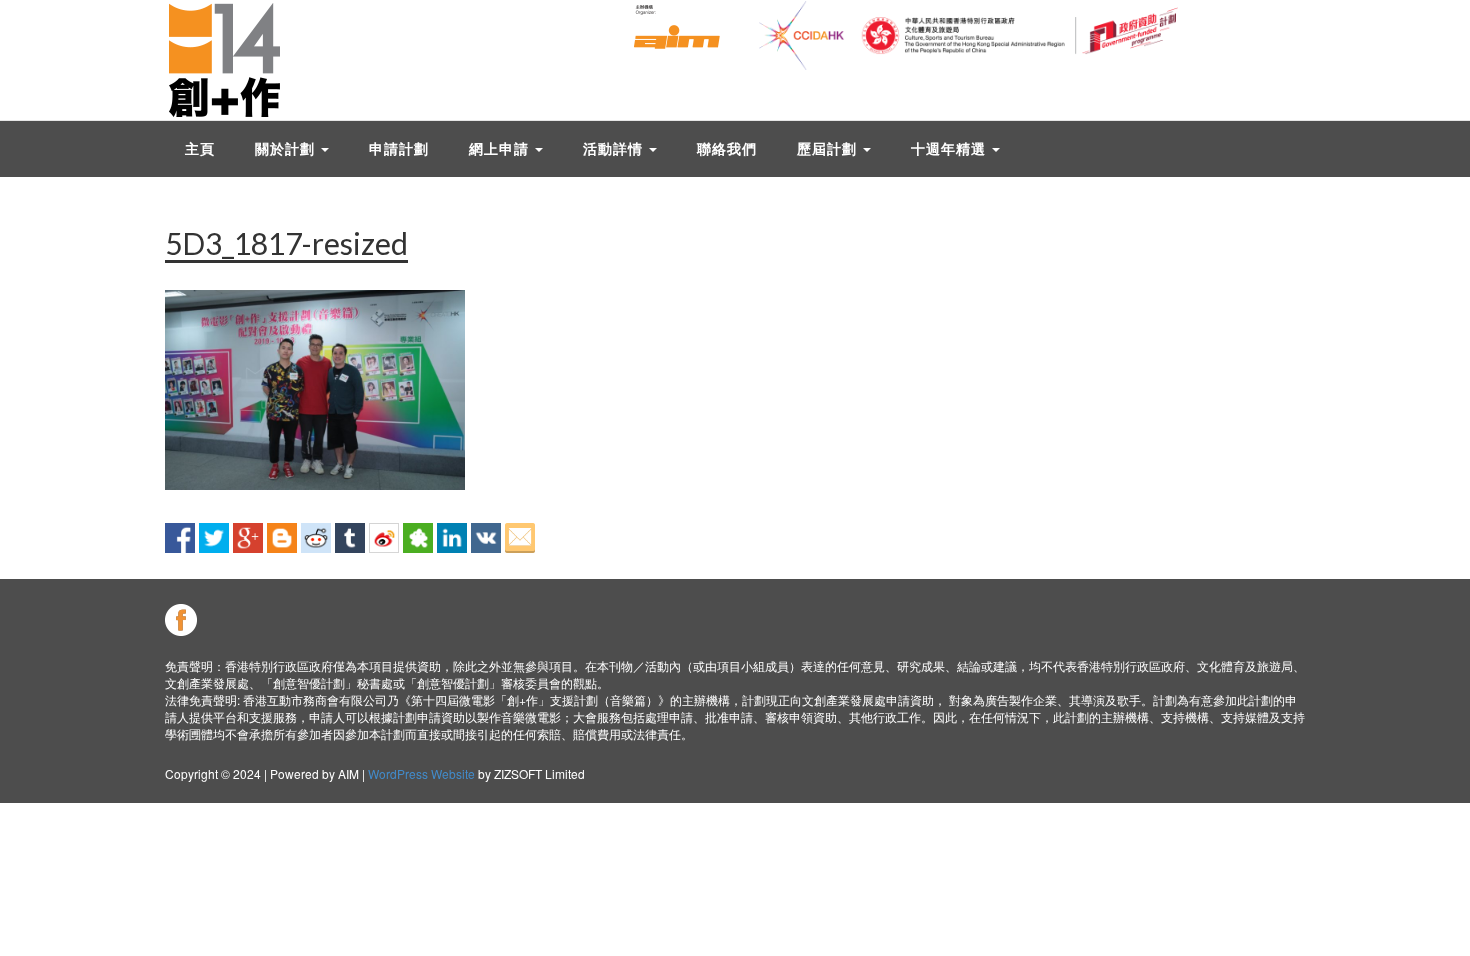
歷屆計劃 (829, 148)
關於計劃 (287, 148)
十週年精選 (950, 148)
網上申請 (501, 148)
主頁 (200, 148)
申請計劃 (399, 148)
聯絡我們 (727, 148)
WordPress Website (421, 773)
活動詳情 (615, 148)
